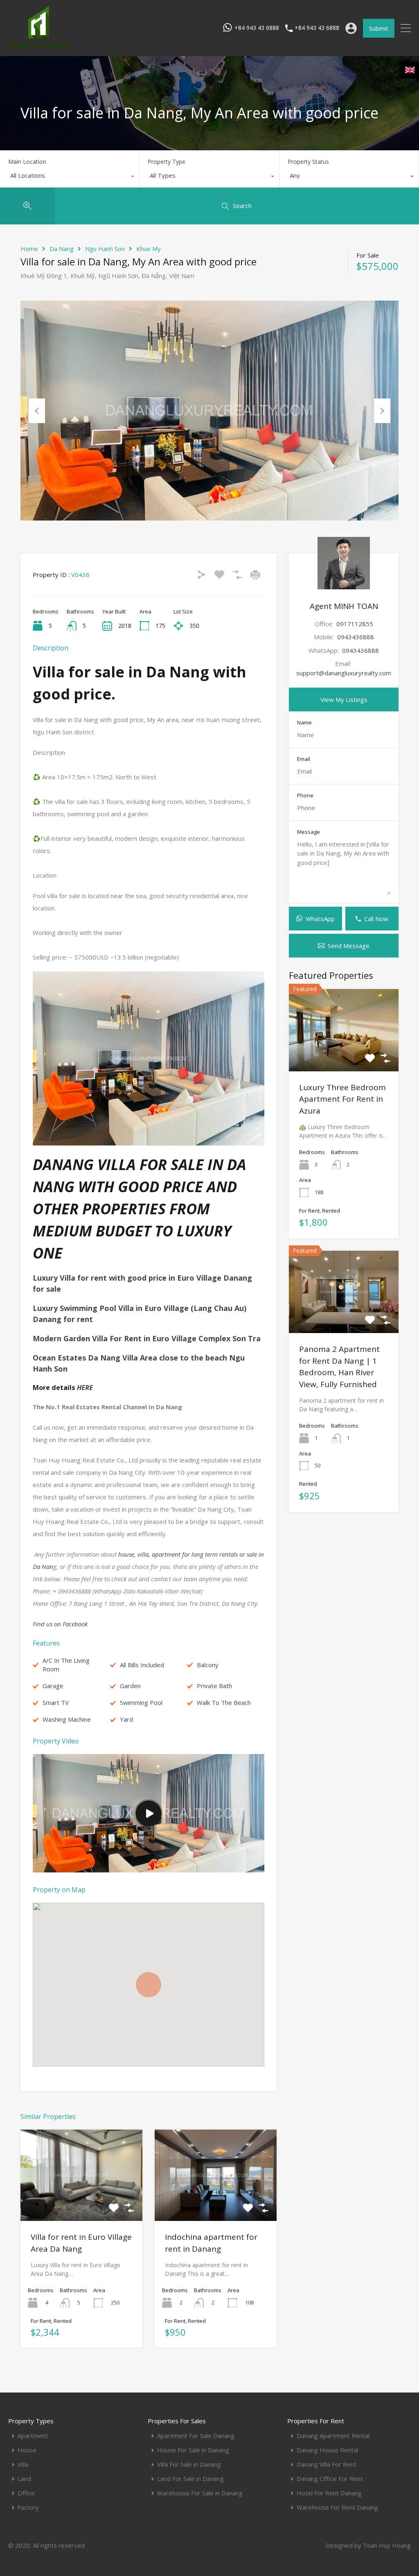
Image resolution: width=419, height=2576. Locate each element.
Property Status (308, 162)
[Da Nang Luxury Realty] (39, 46)
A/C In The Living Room (66, 1665)
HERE (84, 1388)
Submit (379, 28)
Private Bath (214, 1686)
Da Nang (62, 249)
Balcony (208, 1665)
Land (24, 2479)
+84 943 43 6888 (257, 28)
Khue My (149, 249)
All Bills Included (142, 1665)
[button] (149, 1985)
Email (304, 759)
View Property (81, 2203)
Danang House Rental (327, 2450)
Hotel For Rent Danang (329, 2493)
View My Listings (344, 699)
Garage (53, 1686)
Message (309, 832)
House (27, 2450)
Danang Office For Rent (330, 2479)
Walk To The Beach (224, 1702)
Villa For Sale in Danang (189, 2464)
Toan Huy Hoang (387, 2545)
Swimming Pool (141, 1702)
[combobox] (70, 177)
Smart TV (56, 1702)
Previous (37, 411)
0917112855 (355, 624)
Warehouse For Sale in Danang (200, 2493)
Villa (23, 2464)
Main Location (27, 162)
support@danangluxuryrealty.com (344, 673)
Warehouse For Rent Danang (337, 2507)
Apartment (33, 2436)
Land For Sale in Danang (190, 2479)
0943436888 (356, 637)
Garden (130, 1686)
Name (304, 723)
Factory (28, 2507)
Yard (126, 1719)
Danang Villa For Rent (327, 2464)
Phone (305, 796)
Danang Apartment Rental (333, 2436)
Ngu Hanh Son (105, 249)
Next (382, 411)
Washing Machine (67, 1719)
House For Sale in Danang (193, 2450)
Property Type (167, 162)
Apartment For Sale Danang (196, 2436)
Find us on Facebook (60, 1624)
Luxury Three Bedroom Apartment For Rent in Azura (342, 1099)
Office (26, 2493)
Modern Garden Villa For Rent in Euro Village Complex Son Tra (147, 1338)
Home (29, 249)
